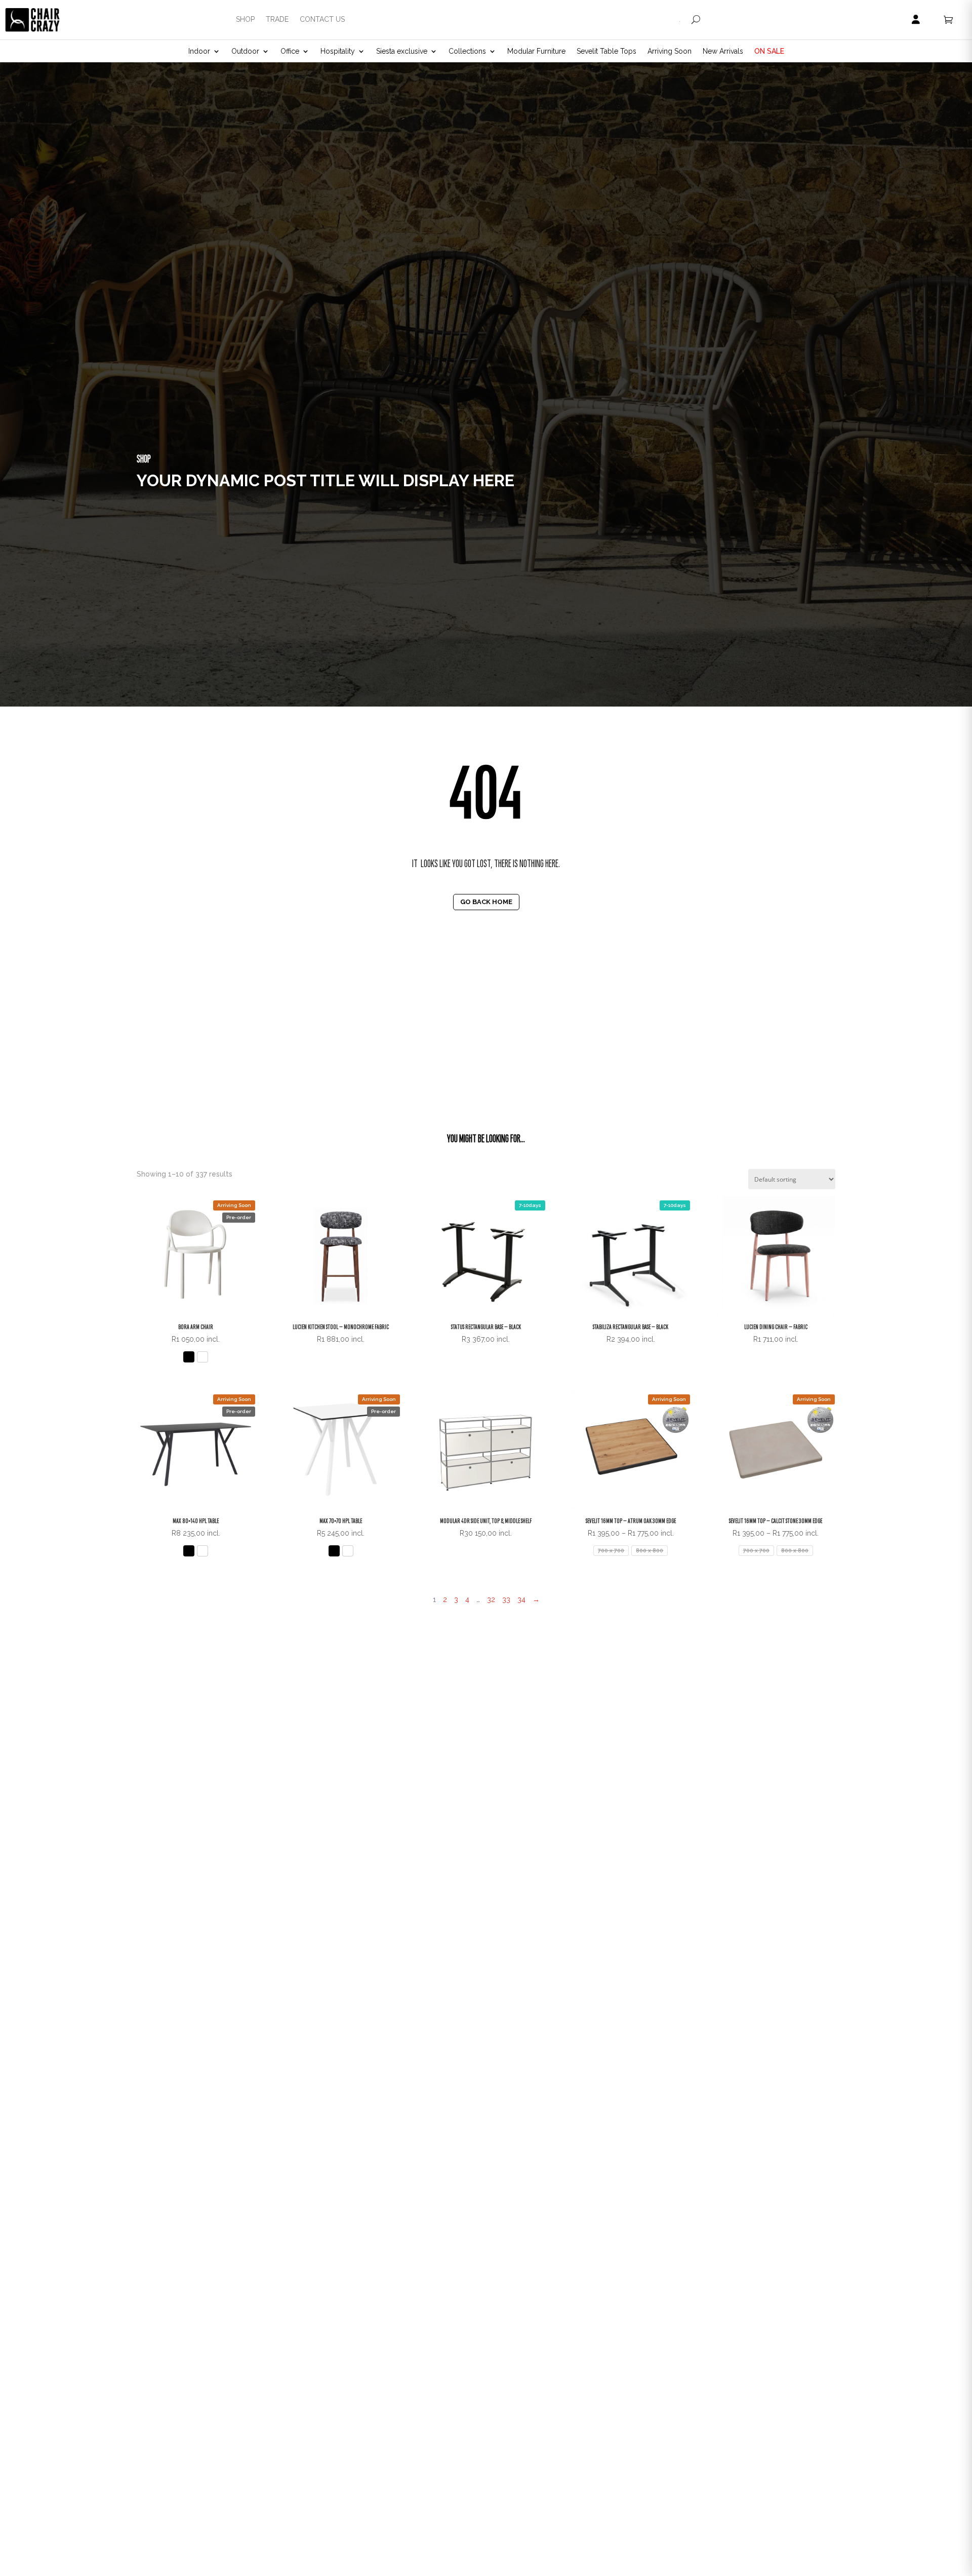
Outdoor (245, 51)
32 (491, 1599)
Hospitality (338, 51)
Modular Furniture (536, 51)
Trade (277, 19)
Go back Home (486, 901)
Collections (467, 51)
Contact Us (322, 19)
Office (290, 51)
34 (521, 1599)
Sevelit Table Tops (606, 51)
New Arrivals (723, 51)
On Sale (769, 51)
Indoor (199, 51)
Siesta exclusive (402, 51)
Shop (245, 19)
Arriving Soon (670, 51)
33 (506, 1599)
